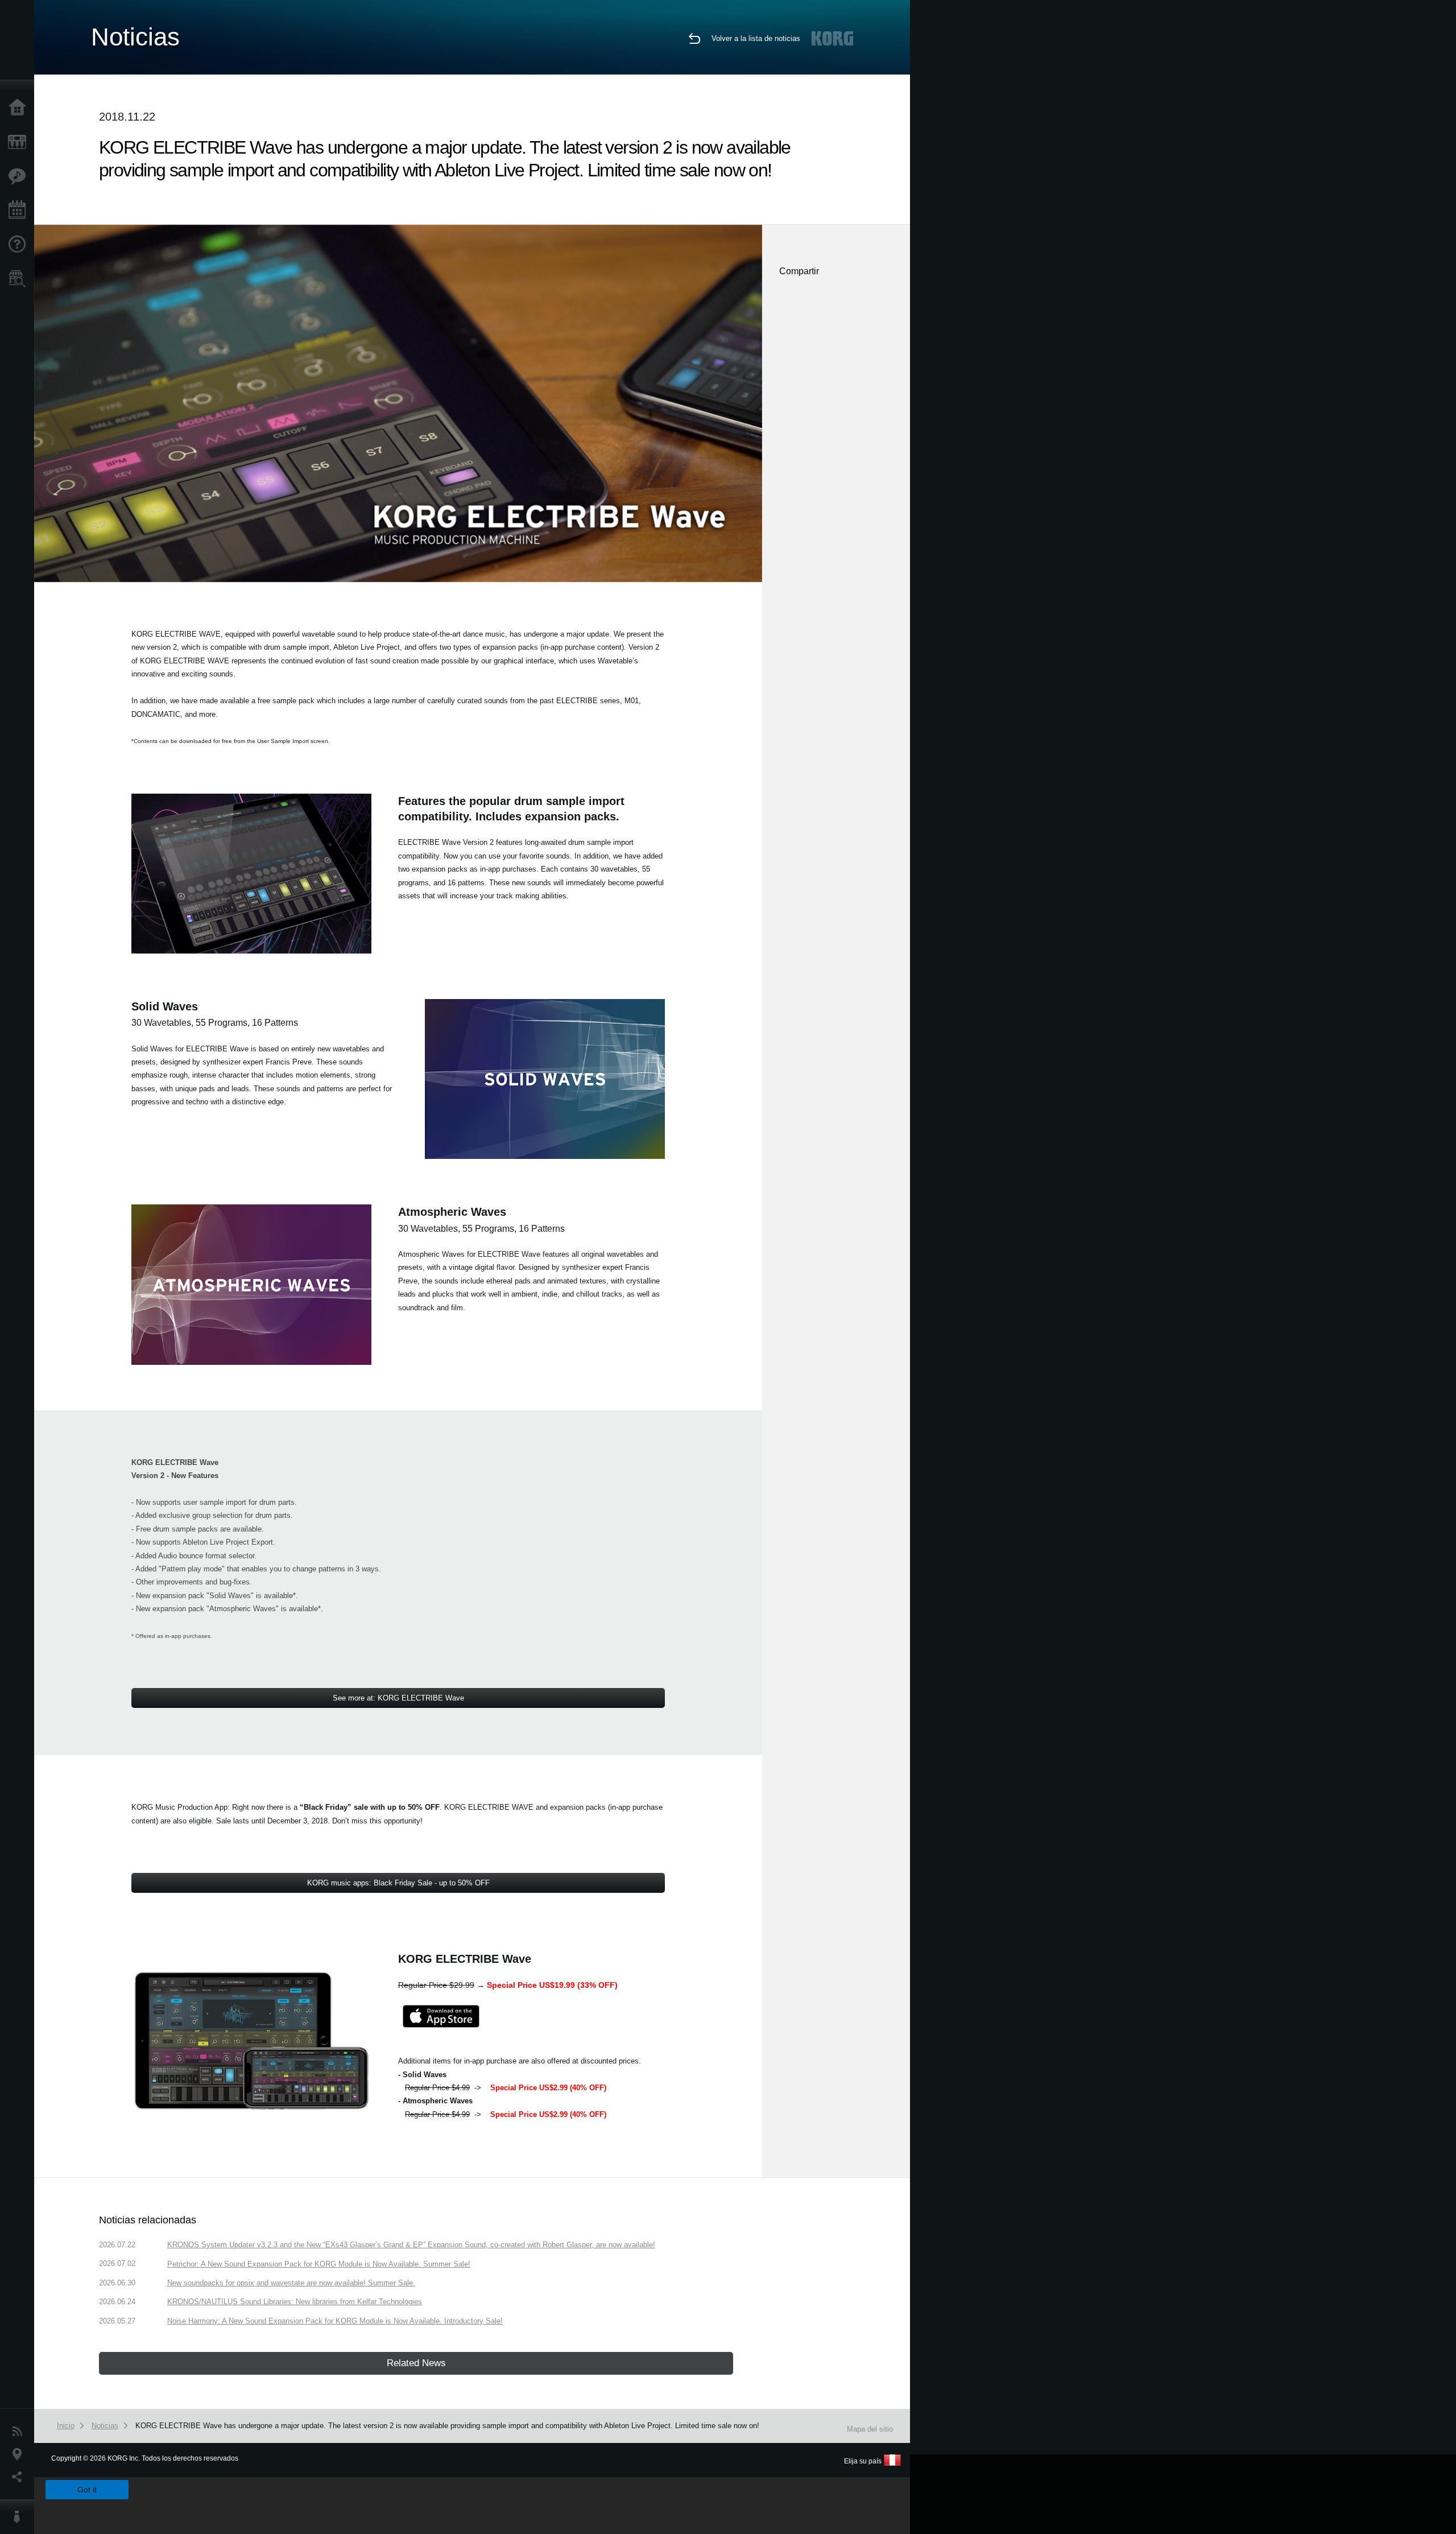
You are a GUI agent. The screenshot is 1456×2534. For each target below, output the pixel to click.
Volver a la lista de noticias (756, 38)
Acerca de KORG (20, 2517)
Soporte (20, 245)
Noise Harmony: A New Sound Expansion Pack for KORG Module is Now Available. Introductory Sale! (335, 2321)
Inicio (20, 108)
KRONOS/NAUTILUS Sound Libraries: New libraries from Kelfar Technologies (295, 2302)
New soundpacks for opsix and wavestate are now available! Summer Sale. (291, 2283)
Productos (20, 142)
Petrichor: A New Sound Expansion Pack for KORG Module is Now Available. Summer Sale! (319, 2264)
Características (20, 176)
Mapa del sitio (870, 2429)
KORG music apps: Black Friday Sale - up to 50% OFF (398, 1883)
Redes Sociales (20, 2477)
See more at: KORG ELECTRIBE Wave (398, 1698)
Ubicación (20, 2454)
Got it (87, 2490)
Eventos (20, 211)
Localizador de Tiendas (20, 282)
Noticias (20, 2432)
